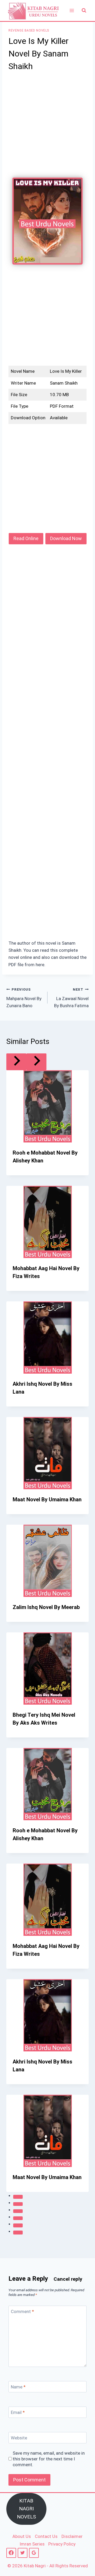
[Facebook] (11, 2553)
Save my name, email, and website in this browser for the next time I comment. (49, 2459)
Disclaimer (72, 2536)
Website (19, 2438)
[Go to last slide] (16, 1062)
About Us (22, 2536)
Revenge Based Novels (29, 30)
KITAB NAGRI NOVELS (26, 2509)
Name (18, 2387)
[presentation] (47, 1106)
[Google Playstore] (34, 2553)
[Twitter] (23, 2553)
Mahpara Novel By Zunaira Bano (24, 998)
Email (18, 2412)
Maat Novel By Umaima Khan (47, 1499)
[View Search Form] (84, 11)
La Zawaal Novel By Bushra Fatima (71, 998)
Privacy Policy (62, 2544)
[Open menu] (72, 10)
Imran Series (32, 2544)
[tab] (18, 2197)
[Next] (36, 1062)
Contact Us (46, 2536)
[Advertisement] (47, 128)
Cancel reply (68, 2279)
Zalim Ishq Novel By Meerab (46, 1607)
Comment (22, 2311)
